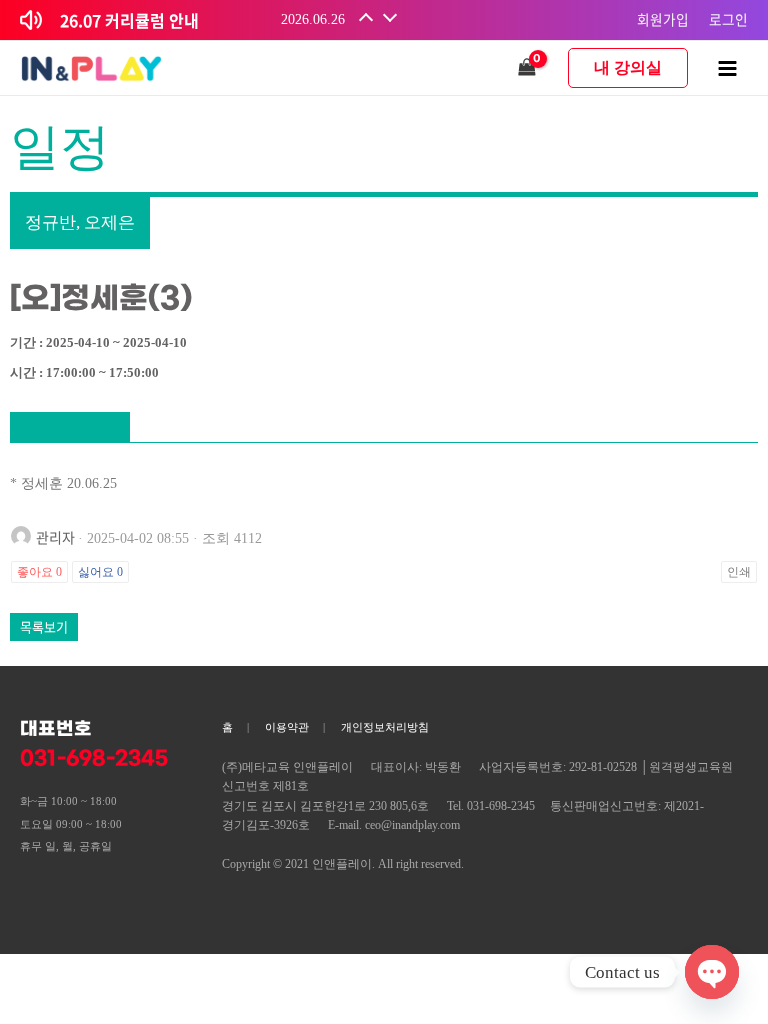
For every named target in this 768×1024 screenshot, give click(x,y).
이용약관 (287, 727)
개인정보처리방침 (385, 727)
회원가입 (663, 19)
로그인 (728, 19)
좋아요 (39, 572)
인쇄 (739, 572)
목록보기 (44, 626)
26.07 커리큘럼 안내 (129, 20)
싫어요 (100, 572)
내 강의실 (628, 67)
